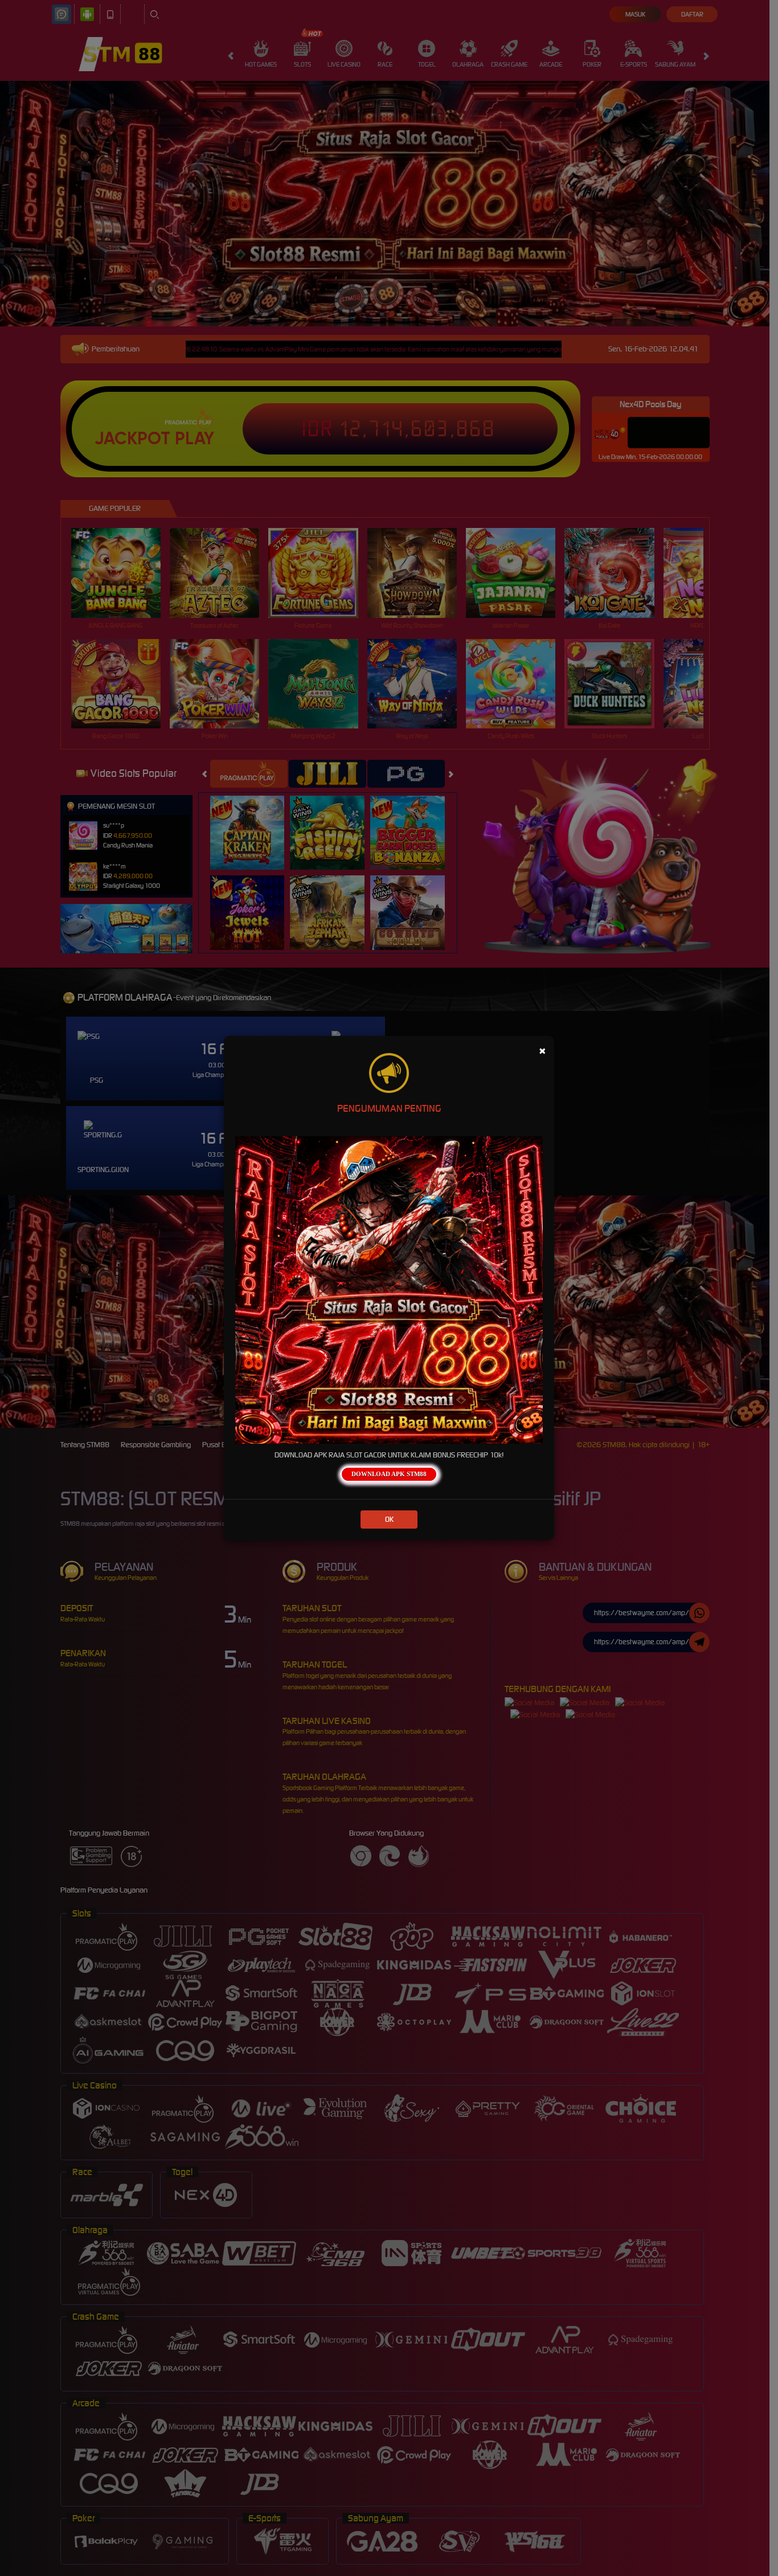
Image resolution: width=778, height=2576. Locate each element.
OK (389, 1519)
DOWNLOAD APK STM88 (389, 1474)
